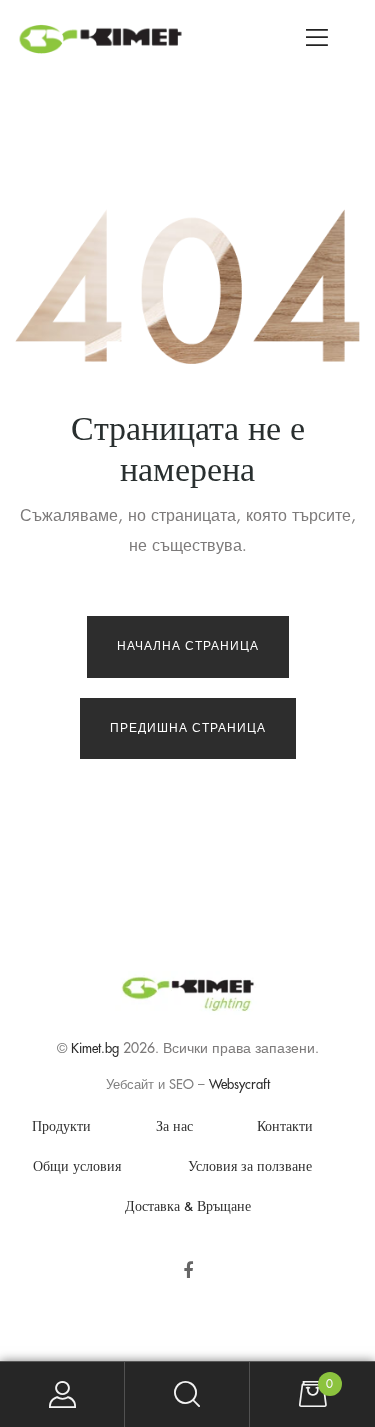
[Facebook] (187, 1270)
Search (187, 1394)
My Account (62, 1394)
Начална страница (188, 646)
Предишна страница (188, 728)
